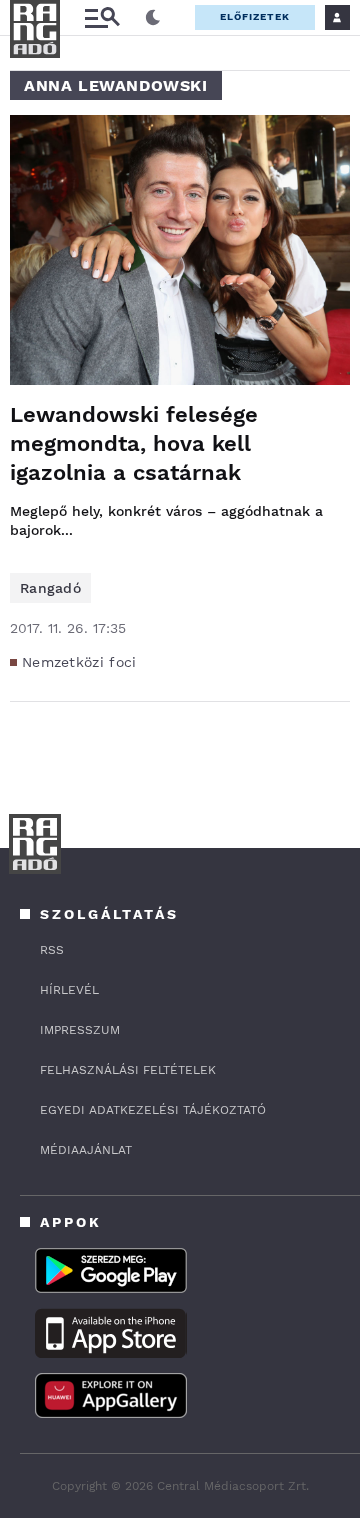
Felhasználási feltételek (128, 1070)
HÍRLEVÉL (69, 990)
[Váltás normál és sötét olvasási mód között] (153, 18)
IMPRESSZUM (80, 1030)
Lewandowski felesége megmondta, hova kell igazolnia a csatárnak (134, 443)
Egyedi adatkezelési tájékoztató (153, 1110)
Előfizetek (255, 16)
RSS (52, 950)
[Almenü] (102, 17)
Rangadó (50, 588)
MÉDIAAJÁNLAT (86, 1150)
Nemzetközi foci (79, 662)
